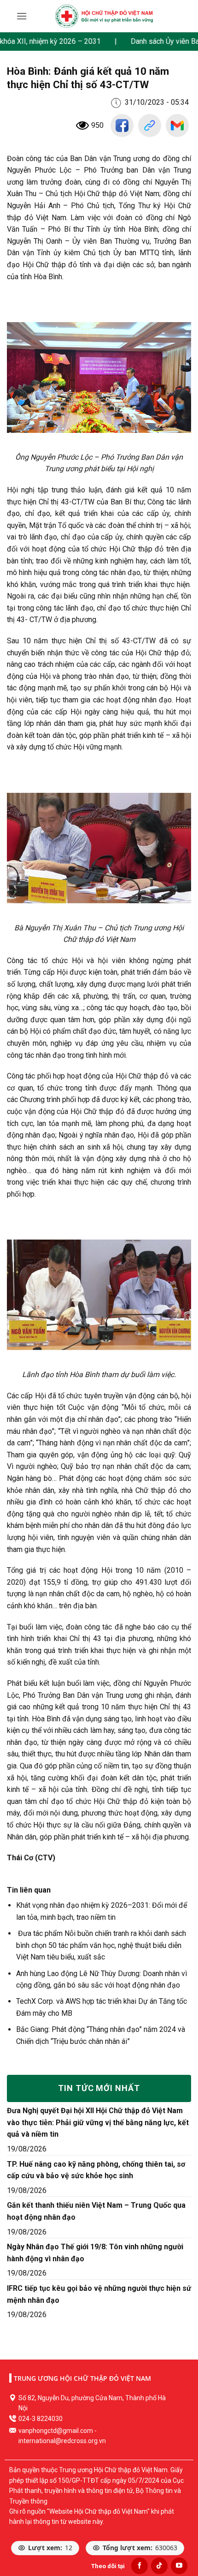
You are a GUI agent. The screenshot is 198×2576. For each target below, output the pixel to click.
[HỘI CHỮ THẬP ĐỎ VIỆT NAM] (104, 16)
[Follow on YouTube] (179, 2566)
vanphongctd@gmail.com (56, 2431)
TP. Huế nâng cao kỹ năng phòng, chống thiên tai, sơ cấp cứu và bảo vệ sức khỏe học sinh (96, 2170)
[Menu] (22, 16)
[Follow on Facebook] (140, 2566)
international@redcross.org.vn (62, 2441)
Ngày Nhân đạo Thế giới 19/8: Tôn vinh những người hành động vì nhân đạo (95, 2253)
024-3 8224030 (41, 2419)
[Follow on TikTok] (159, 2566)
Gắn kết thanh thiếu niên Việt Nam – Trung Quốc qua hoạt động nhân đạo (96, 2211)
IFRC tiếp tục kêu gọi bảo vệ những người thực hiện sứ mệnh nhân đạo (99, 2294)
